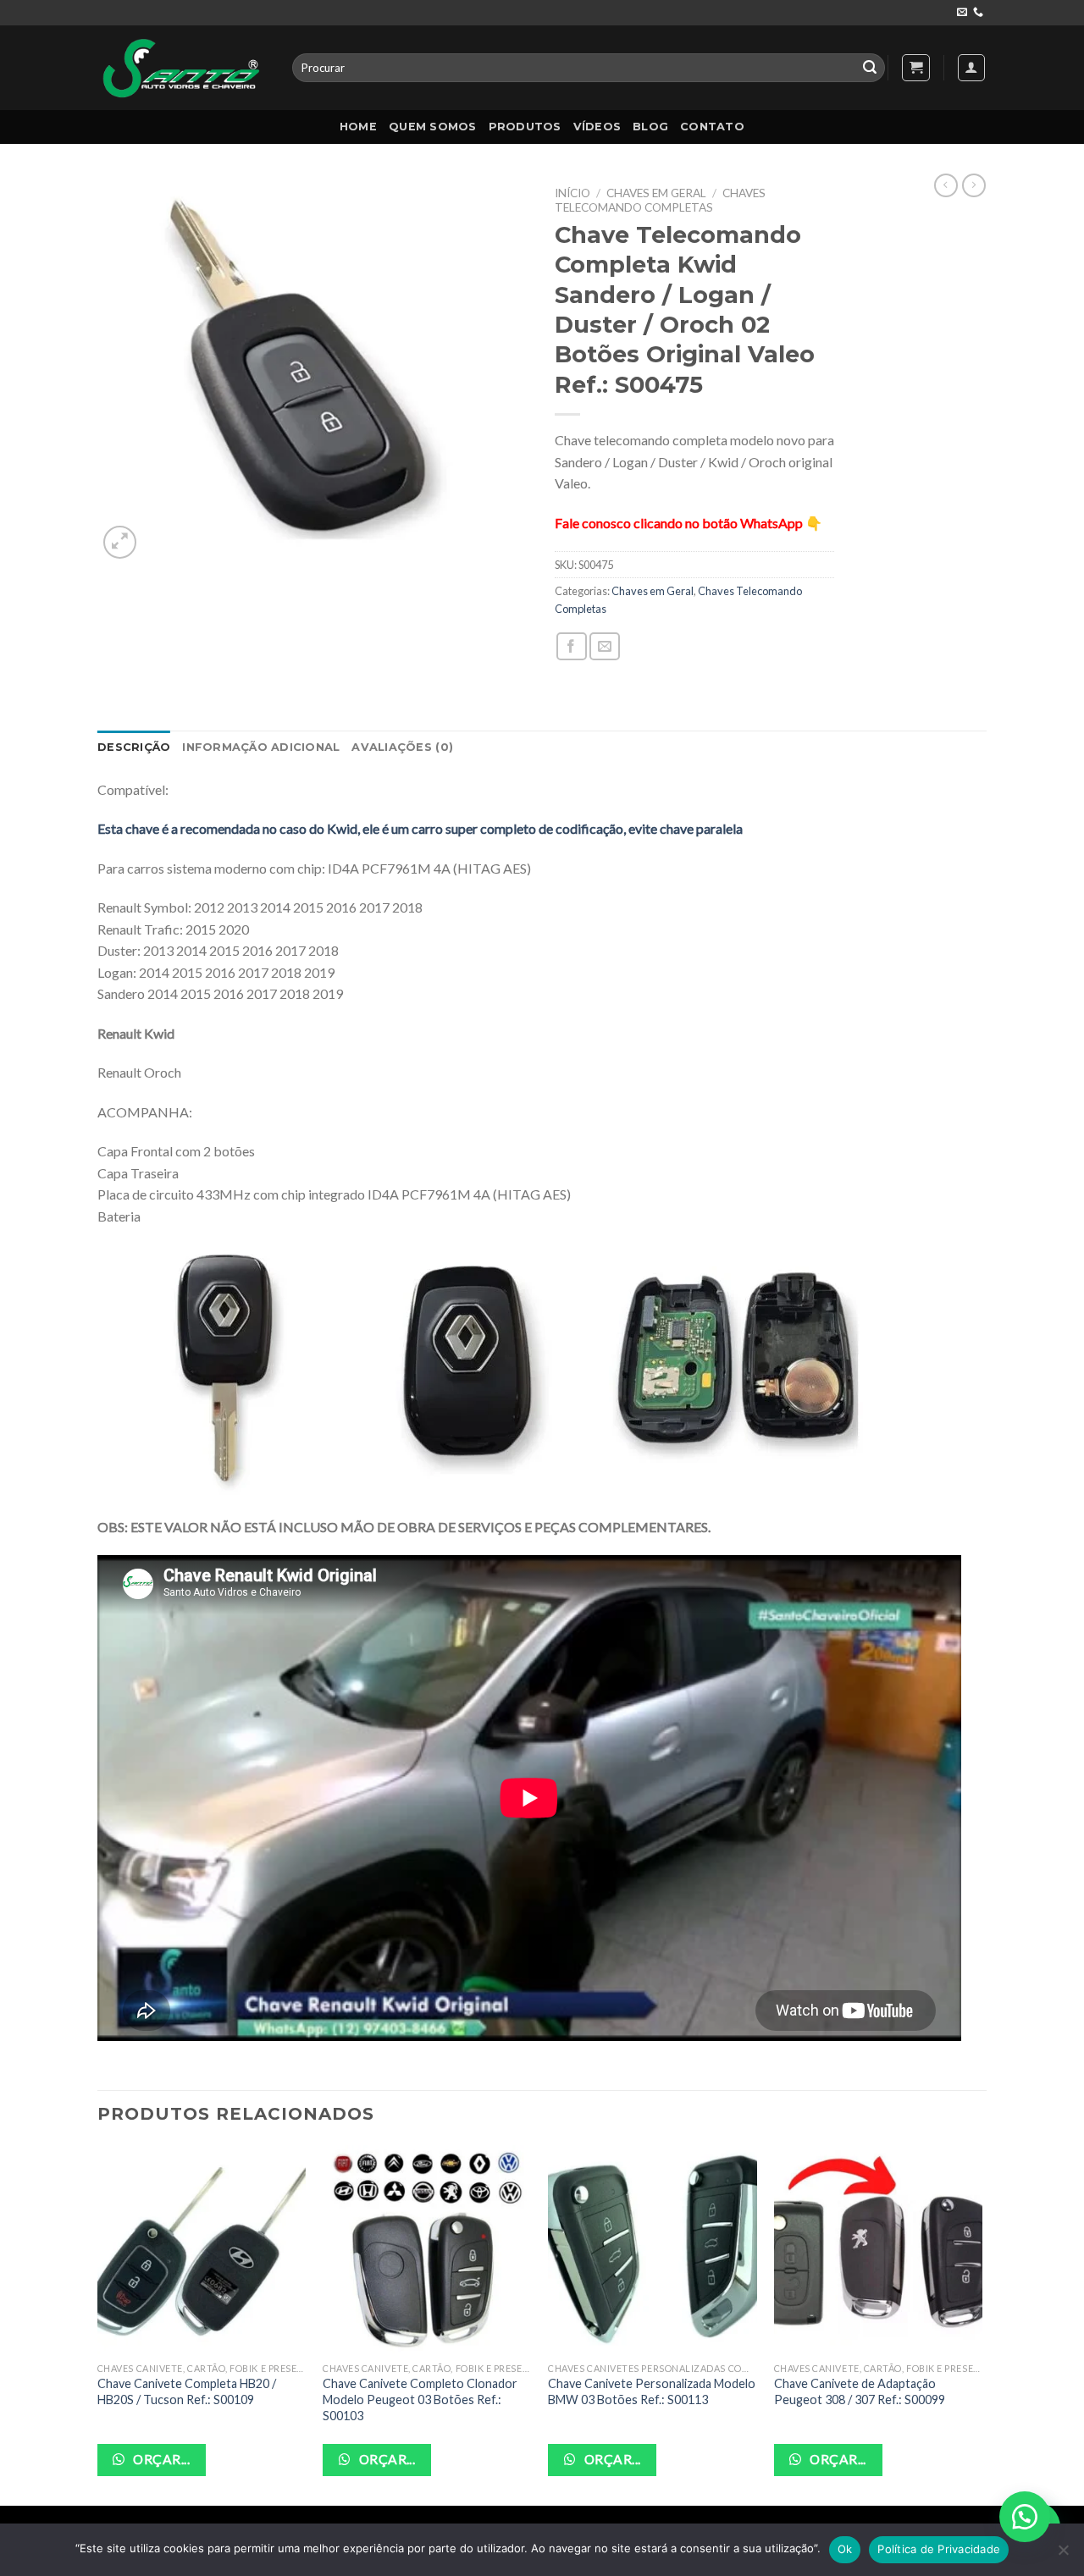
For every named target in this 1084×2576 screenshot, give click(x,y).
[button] (1025, 2517)
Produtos (525, 127)
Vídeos (597, 127)
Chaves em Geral (656, 193)
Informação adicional (261, 747)
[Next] (982, 2324)
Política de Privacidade (939, 2549)
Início (572, 193)
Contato (712, 127)
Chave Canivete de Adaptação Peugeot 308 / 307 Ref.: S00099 (860, 2391)
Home (358, 127)
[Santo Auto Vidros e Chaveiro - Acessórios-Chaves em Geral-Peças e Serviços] (182, 67)
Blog (650, 127)
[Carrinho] (916, 68)
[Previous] (98, 2324)
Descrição (134, 747)
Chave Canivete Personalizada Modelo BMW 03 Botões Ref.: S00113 (652, 2391)
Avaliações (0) (402, 747)
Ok (845, 2549)
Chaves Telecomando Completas (660, 200)
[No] (1063, 2555)
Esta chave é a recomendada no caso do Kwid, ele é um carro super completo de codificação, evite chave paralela (420, 828)
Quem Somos (433, 127)
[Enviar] (870, 68)
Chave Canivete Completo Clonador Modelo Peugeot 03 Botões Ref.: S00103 (420, 2399)
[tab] (134, 747)
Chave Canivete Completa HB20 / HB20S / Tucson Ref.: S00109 (187, 2391)
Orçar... (160, 2459)
